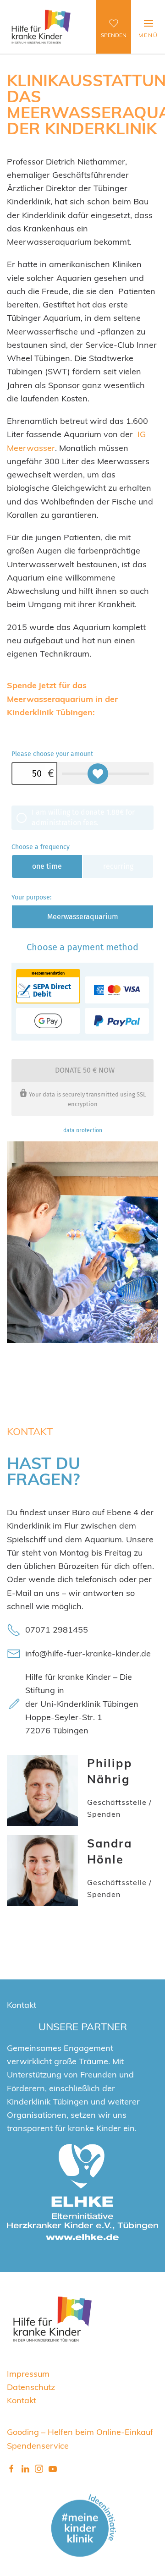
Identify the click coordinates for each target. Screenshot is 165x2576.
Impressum (28, 2373)
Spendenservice (38, 2445)
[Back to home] (41, 27)
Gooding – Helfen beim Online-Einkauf (80, 2431)
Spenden (114, 35)
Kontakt (22, 2400)
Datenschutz (31, 2387)
